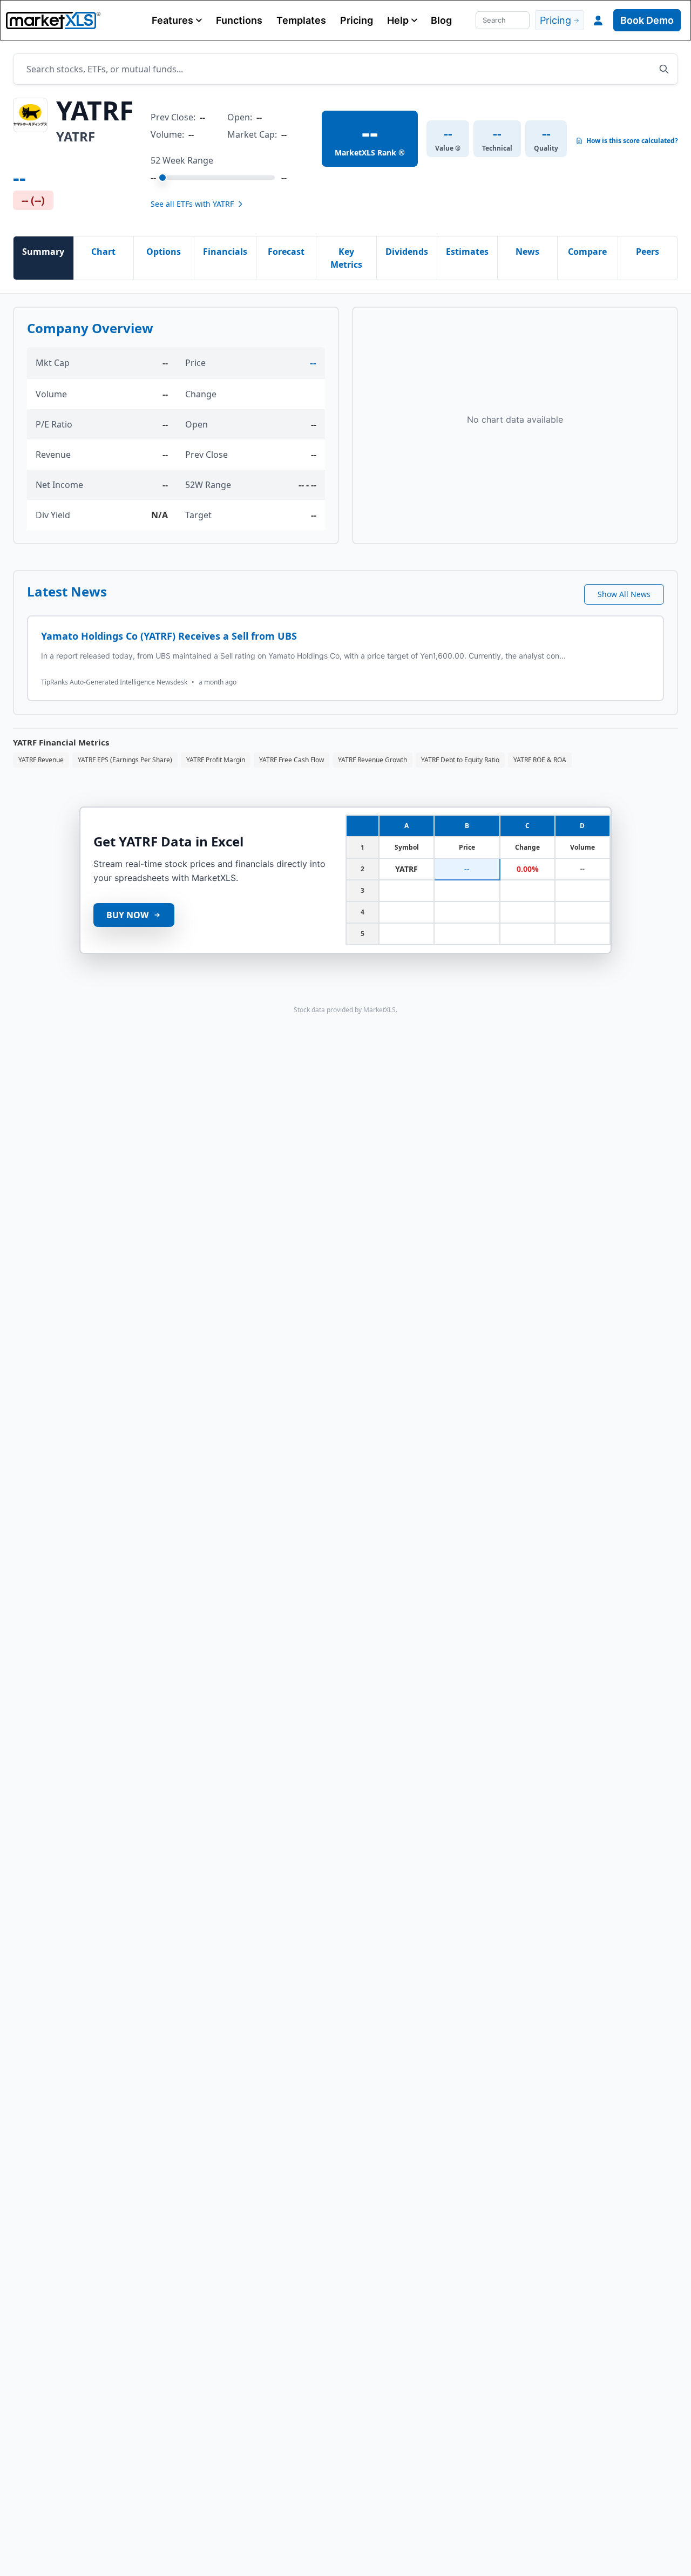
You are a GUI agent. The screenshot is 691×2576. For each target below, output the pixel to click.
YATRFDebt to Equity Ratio (460, 760)
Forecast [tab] (286, 252)
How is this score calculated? (632, 141)
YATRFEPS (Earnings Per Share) (125, 760)
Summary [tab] (43, 252)
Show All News (624, 594)
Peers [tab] (648, 252)
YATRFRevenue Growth (372, 760)
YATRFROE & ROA (540, 760)
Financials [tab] (225, 252)
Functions (239, 20)
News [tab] (527, 252)
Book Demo (647, 20)
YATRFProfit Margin (216, 760)
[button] (177, 20)
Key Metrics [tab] (346, 258)
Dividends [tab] (407, 252)
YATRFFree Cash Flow (292, 760)
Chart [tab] (103, 252)
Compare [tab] (587, 252)
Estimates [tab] (467, 252)
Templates (301, 20)
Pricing (357, 20)
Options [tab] (164, 252)
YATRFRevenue (41, 760)
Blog (441, 20)
